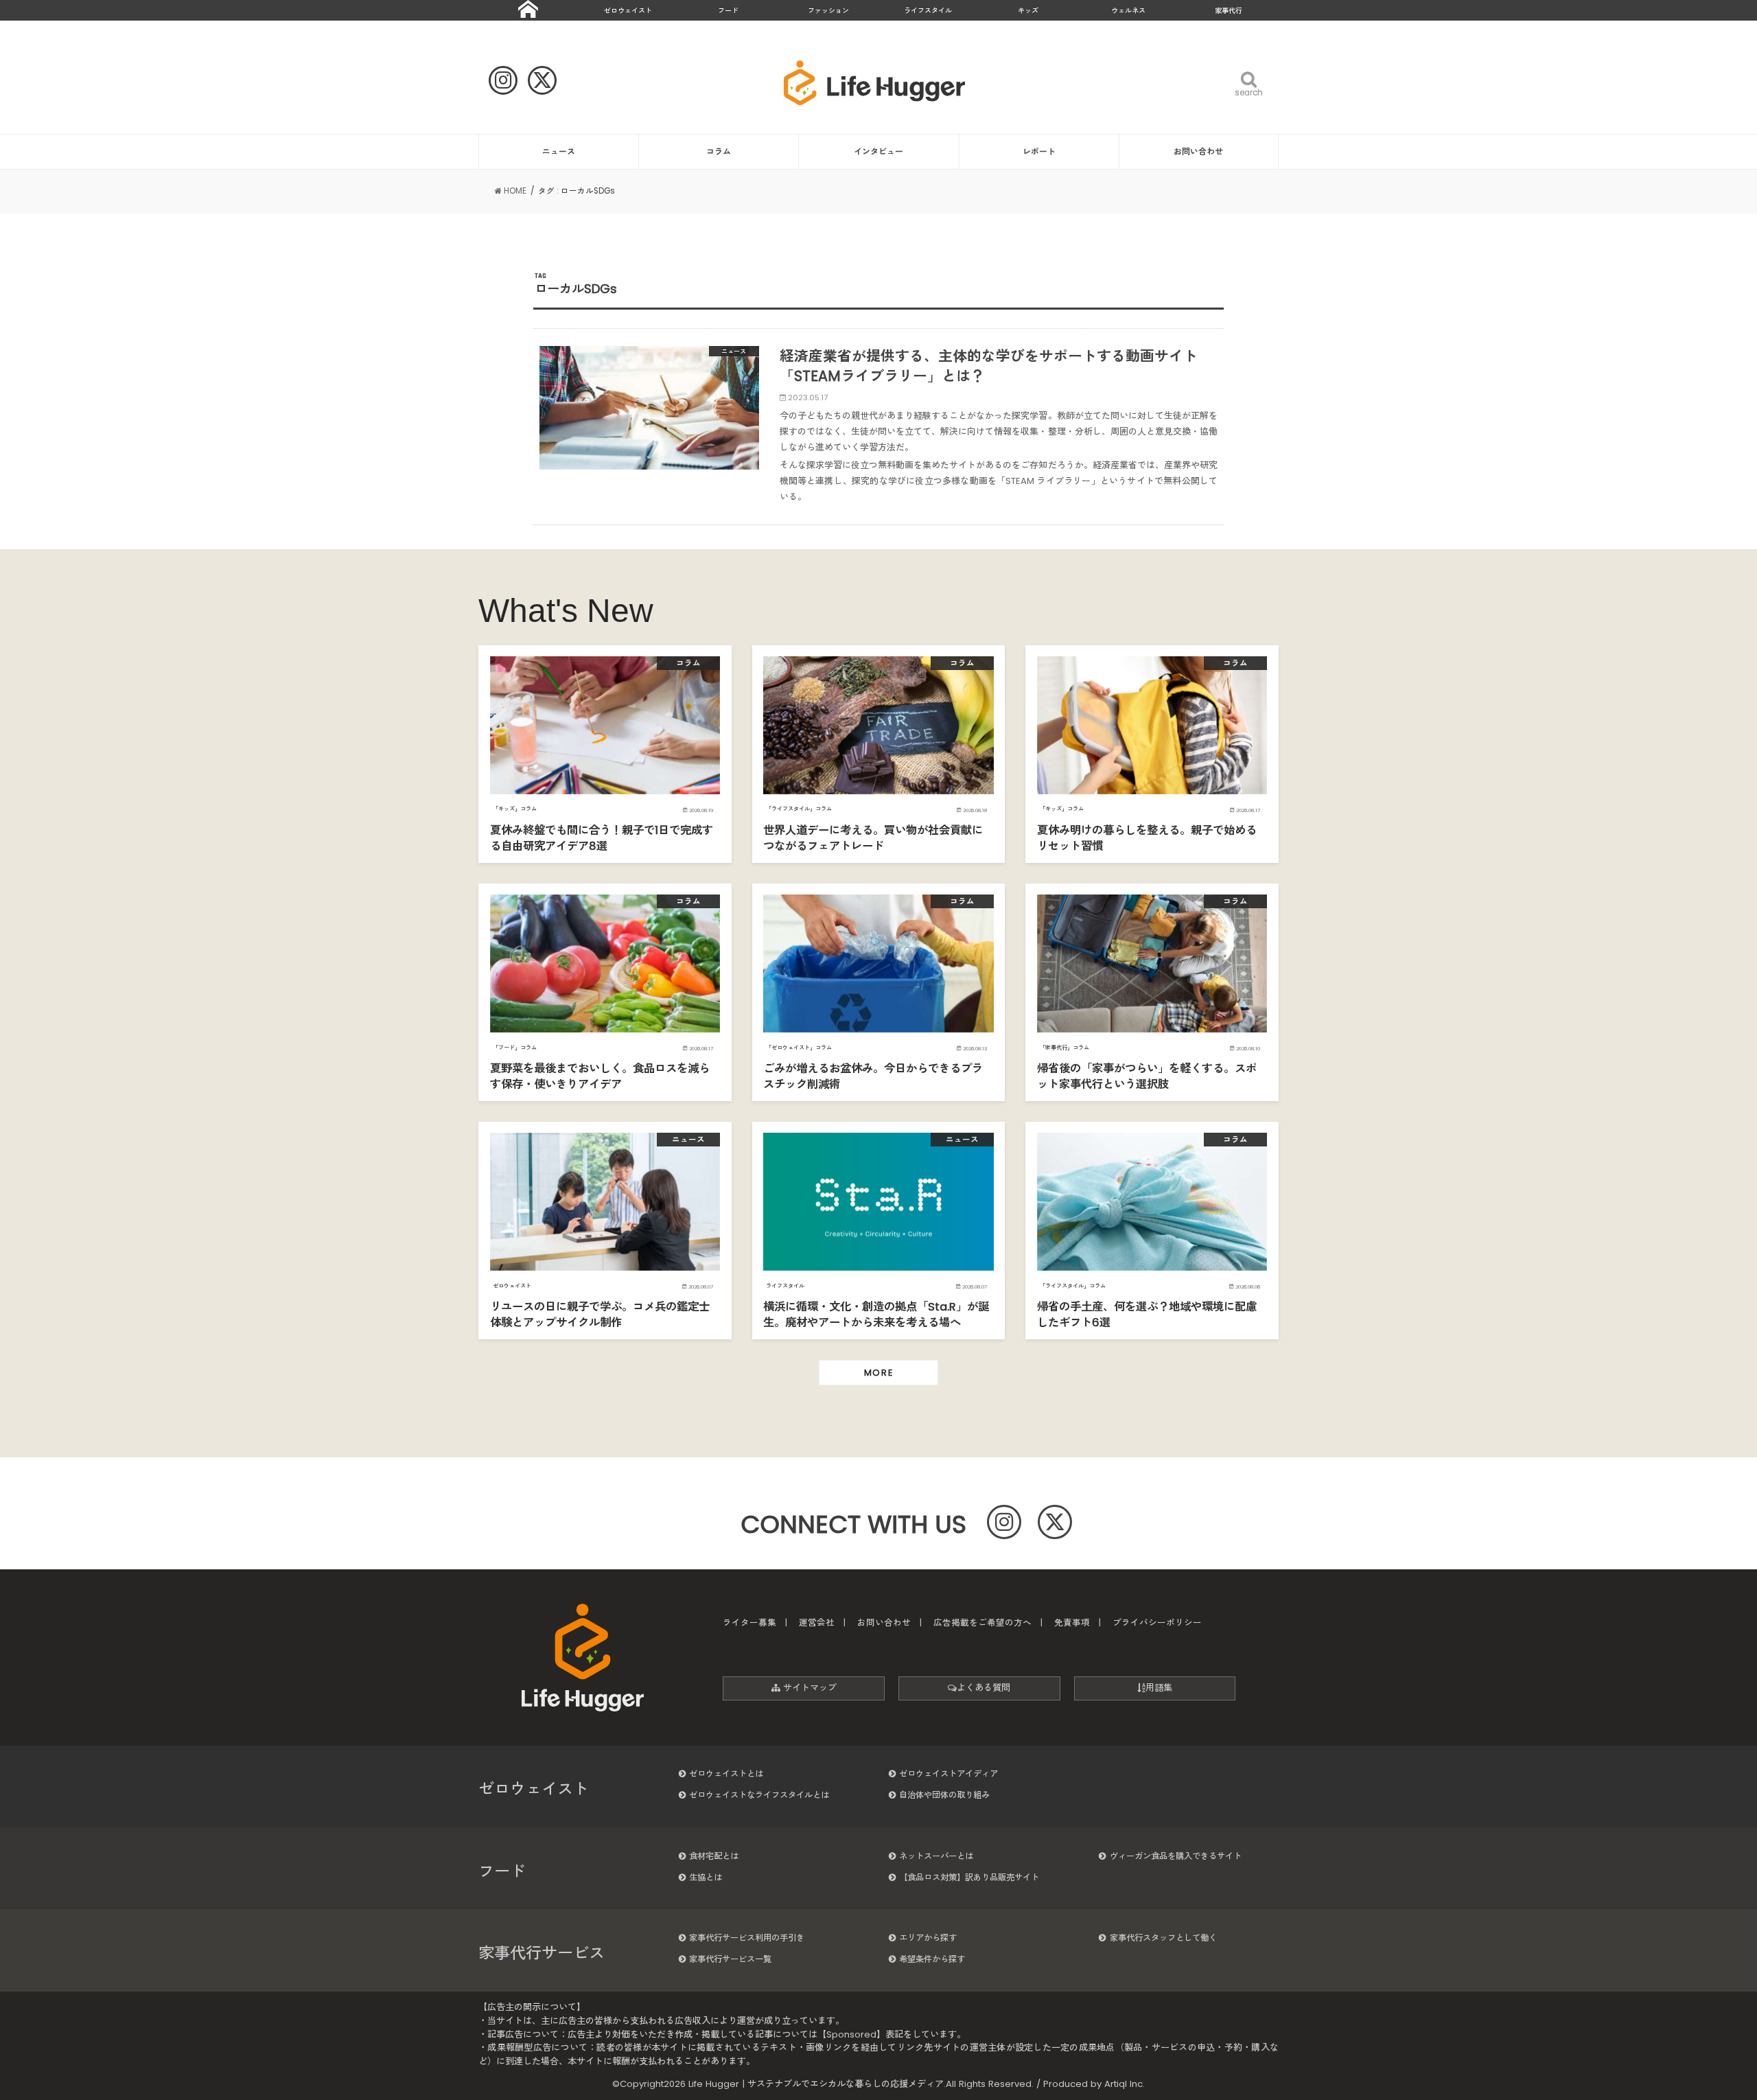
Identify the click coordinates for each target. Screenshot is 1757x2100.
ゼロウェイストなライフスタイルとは (759, 1795)
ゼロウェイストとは (726, 1774)
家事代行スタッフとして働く (1163, 1938)
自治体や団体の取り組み (944, 1795)
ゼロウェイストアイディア (949, 1774)
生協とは (706, 1877)
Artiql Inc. (1125, 2084)
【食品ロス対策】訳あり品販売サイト (969, 1877)
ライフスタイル (928, 11)
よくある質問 (984, 1688)
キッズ (1028, 11)
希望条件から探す (932, 1959)
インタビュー (878, 151)
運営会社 (817, 1623)
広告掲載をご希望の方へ (982, 1623)
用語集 (1159, 1688)
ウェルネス (1128, 11)
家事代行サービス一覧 (730, 1959)
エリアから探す (928, 1938)
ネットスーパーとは (936, 1856)
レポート (1039, 151)
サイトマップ (808, 1688)
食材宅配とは (714, 1856)
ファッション (828, 11)
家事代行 (1229, 11)
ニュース (559, 151)
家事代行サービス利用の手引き (747, 1938)
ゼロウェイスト (628, 11)
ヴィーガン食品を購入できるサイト (1176, 1856)
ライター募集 (749, 1623)
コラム (719, 151)
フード (728, 11)
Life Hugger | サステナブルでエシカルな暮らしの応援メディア (816, 2084)
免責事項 (1072, 1623)
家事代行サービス (542, 1953)
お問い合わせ (1198, 151)
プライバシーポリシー (1157, 1623)
